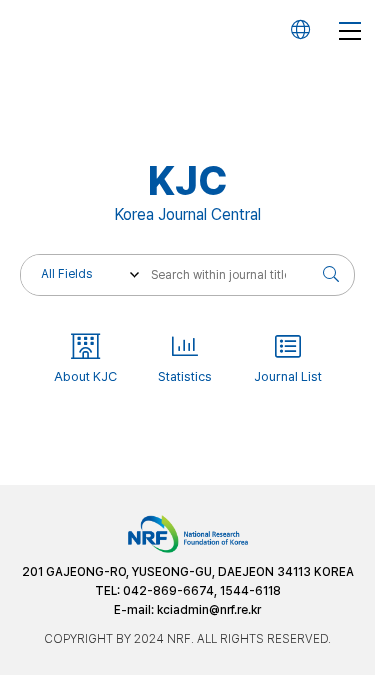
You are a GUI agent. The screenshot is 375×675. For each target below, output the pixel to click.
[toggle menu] (350, 30)
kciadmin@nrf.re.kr (209, 610)
